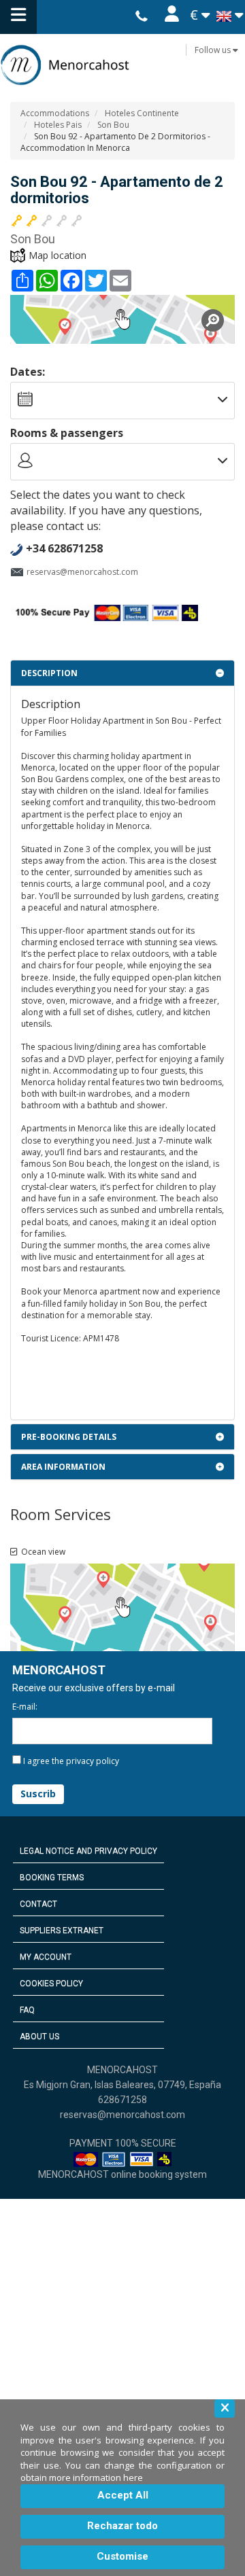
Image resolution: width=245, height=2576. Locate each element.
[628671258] (141, 17)
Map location (58, 255)
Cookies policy (51, 1983)
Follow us (214, 50)
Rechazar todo (122, 2526)
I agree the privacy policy (71, 1761)
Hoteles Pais (58, 125)
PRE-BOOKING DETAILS (69, 1437)
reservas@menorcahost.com (82, 572)
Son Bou (113, 125)
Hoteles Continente (142, 113)
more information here (96, 2477)
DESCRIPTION (49, 673)
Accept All (123, 2495)
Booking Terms (52, 1877)
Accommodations (55, 113)
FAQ (27, 2010)
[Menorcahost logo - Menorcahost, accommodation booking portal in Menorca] (122, 65)
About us (39, 2036)
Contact (38, 1904)
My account (46, 1957)
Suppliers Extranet (62, 1930)
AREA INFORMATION (63, 1467)
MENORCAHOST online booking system (122, 2174)
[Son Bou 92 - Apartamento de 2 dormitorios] (122, 319)
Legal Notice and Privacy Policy (88, 1851)
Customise (122, 2556)
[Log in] (171, 17)
